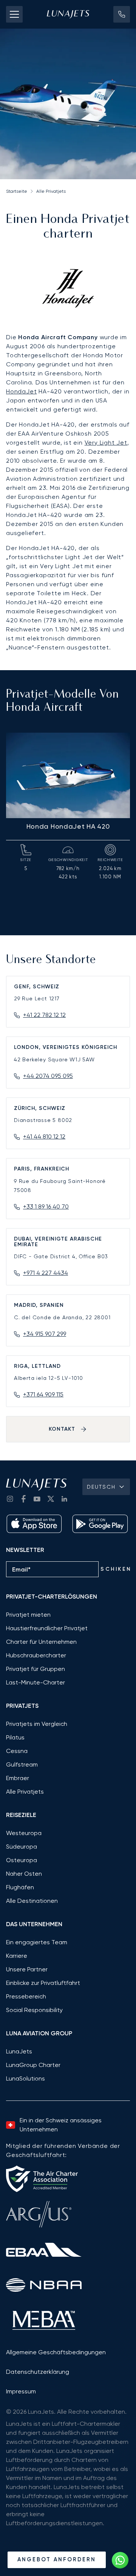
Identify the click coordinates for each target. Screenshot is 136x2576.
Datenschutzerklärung (38, 2372)
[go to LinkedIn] (64, 1499)
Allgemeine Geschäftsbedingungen (56, 2352)
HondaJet (21, 391)
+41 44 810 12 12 (44, 1136)
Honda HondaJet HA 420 (68, 826)
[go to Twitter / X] (51, 1499)
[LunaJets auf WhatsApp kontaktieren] (120, 2560)
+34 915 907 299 (45, 1334)
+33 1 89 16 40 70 (46, 1206)
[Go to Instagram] (10, 1499)
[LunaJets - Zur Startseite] (68, 14)
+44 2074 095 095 (48, 1076)
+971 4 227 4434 (46, 1273)
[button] (122, 14)
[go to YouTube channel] (37, 1499)
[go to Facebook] (23, 1499)
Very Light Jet (106, 443)
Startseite (17, 191)
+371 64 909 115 (43, 1394)
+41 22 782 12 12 (44, 1015)
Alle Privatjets (51, 191)
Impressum (21, 2391)
